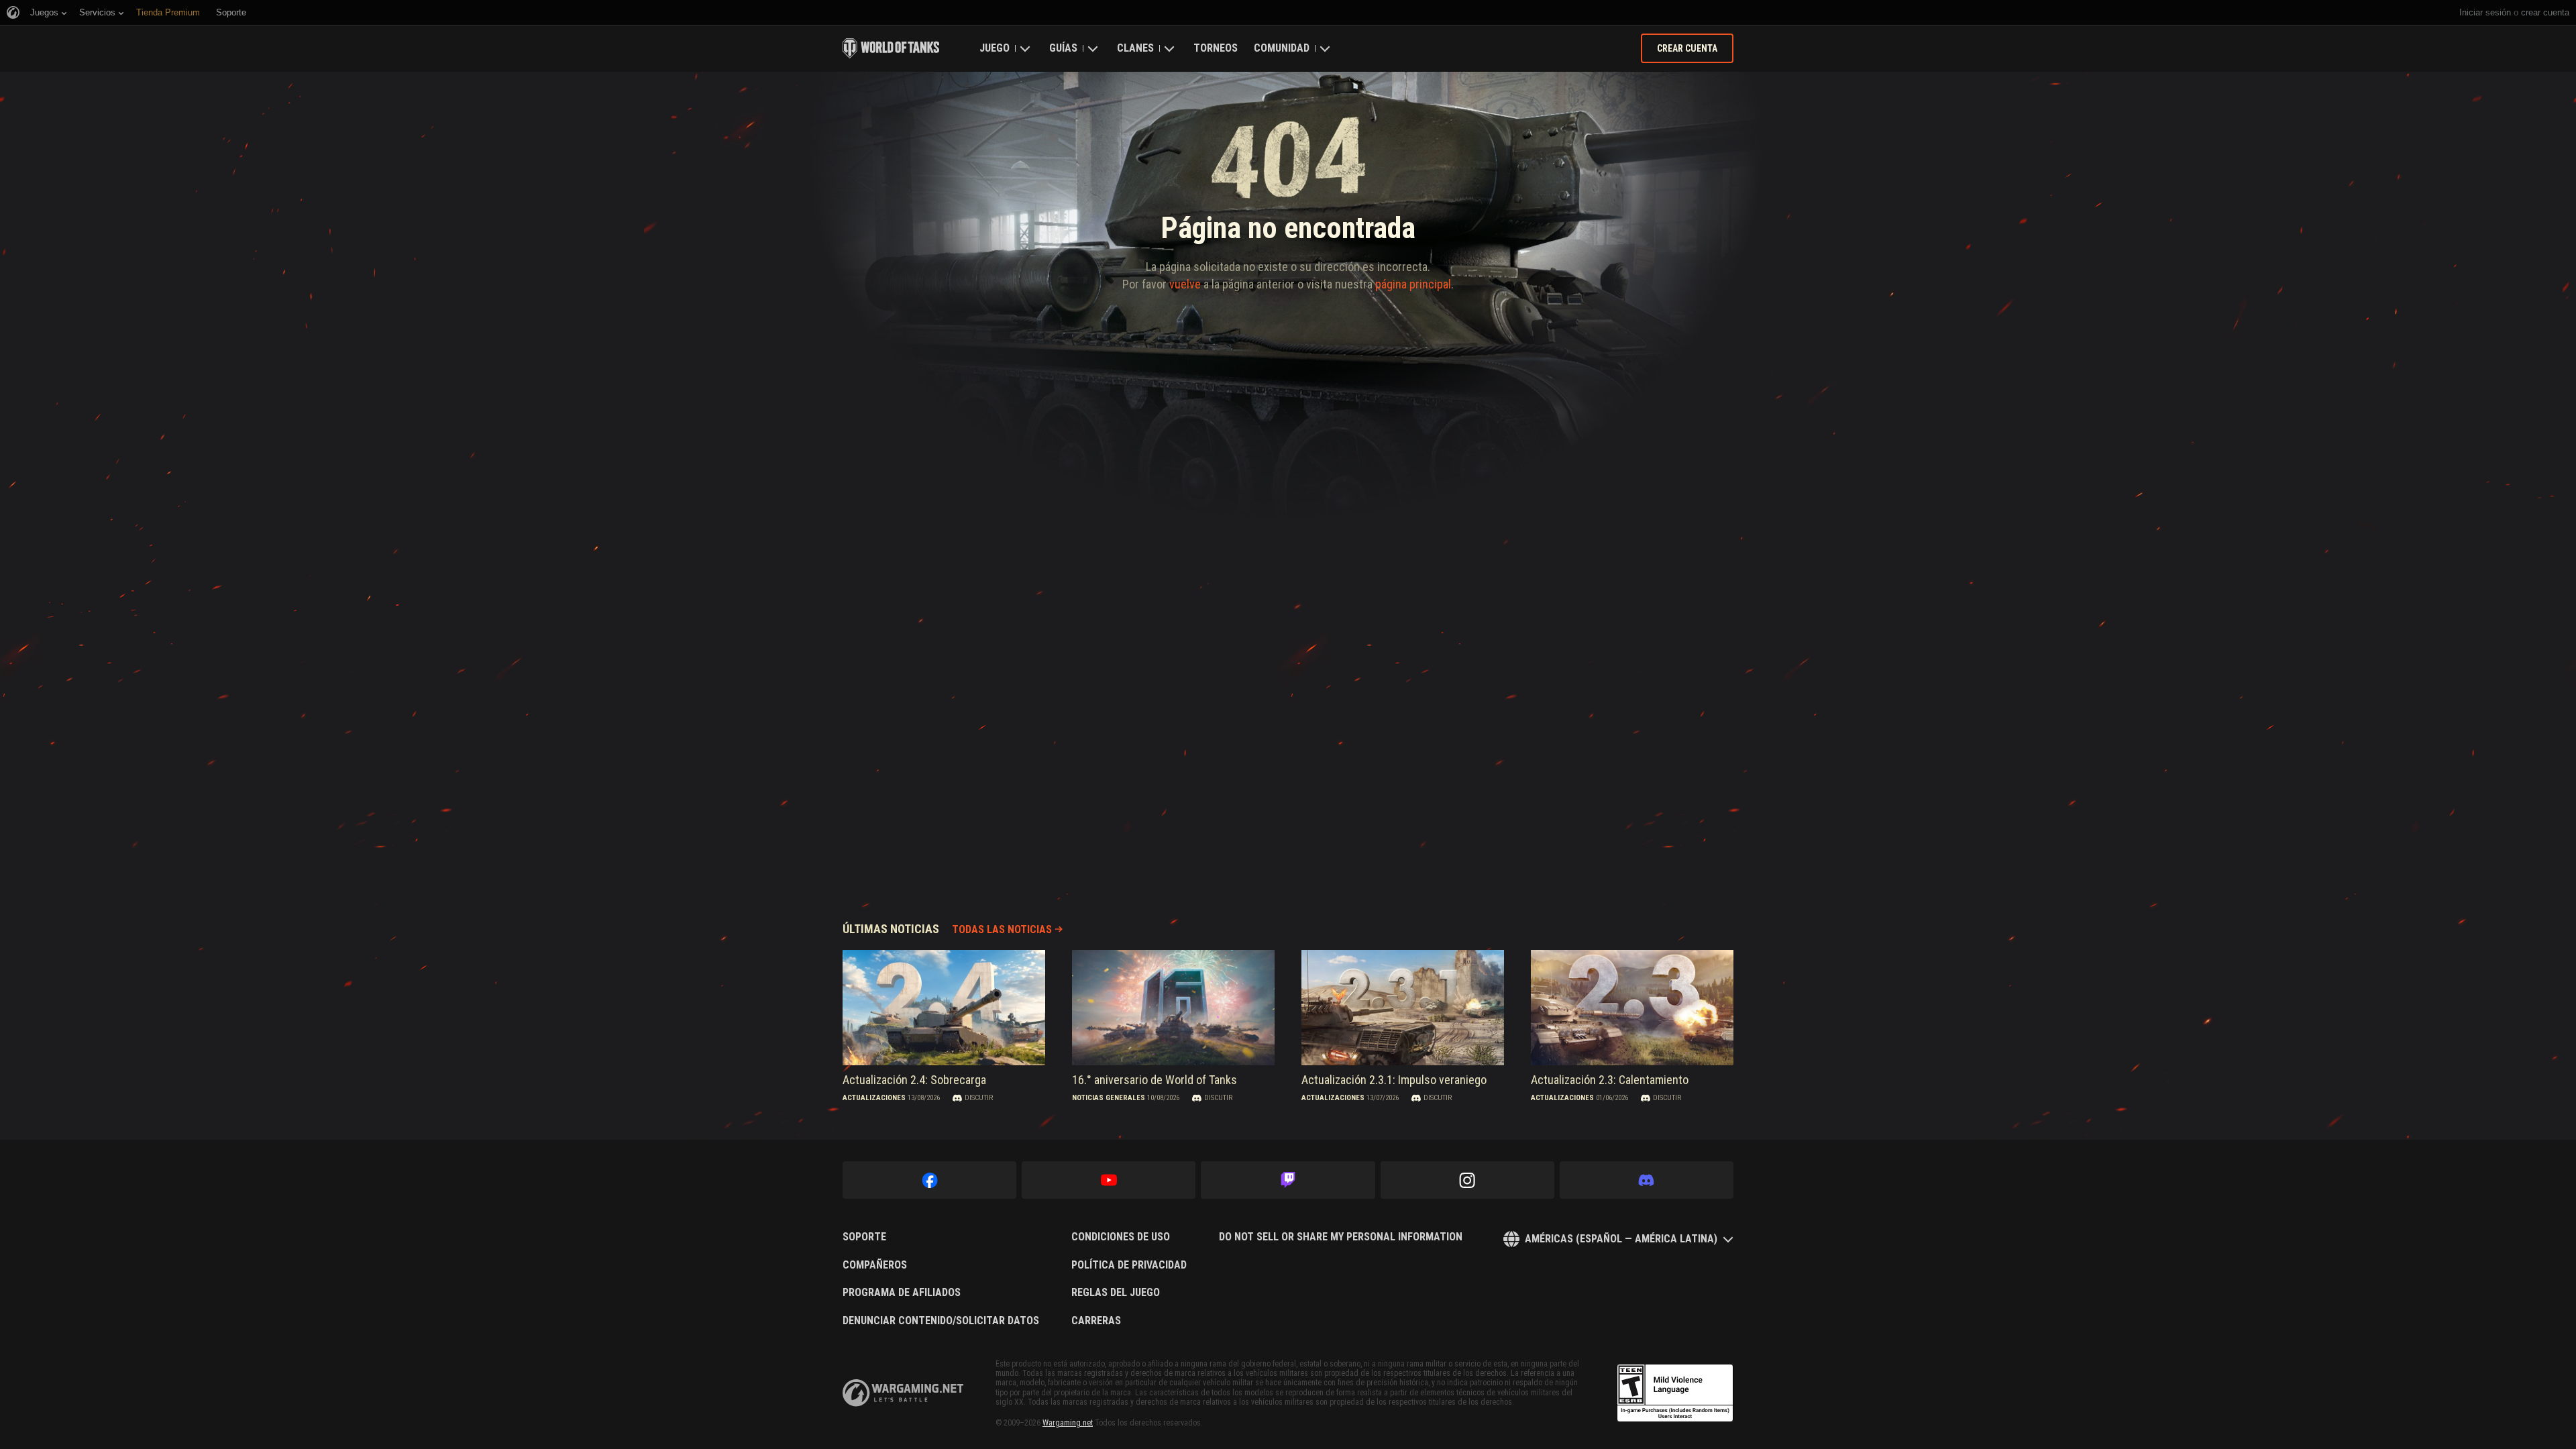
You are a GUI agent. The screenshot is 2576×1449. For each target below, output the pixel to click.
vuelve (1185, 284)
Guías (1063, 48)
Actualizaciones (874, 1098)
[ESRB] (1675, 1393)
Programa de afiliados (902, 1293)
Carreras (1096, 1321)
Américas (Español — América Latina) (1621, 1239)
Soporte (864, 1237)
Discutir (979, 1098)
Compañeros (875, 1265)
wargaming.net (903, 1393)
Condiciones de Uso (1121, 1237)
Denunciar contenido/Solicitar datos (941, 1321)
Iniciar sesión (2485, 12)
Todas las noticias (1002, 929)
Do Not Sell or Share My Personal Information (1341, 1237)
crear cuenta (2545, 12)
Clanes (1135, 48)
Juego (995, 48)
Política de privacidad (1129, 1265)
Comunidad (1282, 48)
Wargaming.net (1068, 1423)
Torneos (1216, 48)
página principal (1413, 284)
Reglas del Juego (1116, 1293)
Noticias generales (1109, 1098)
